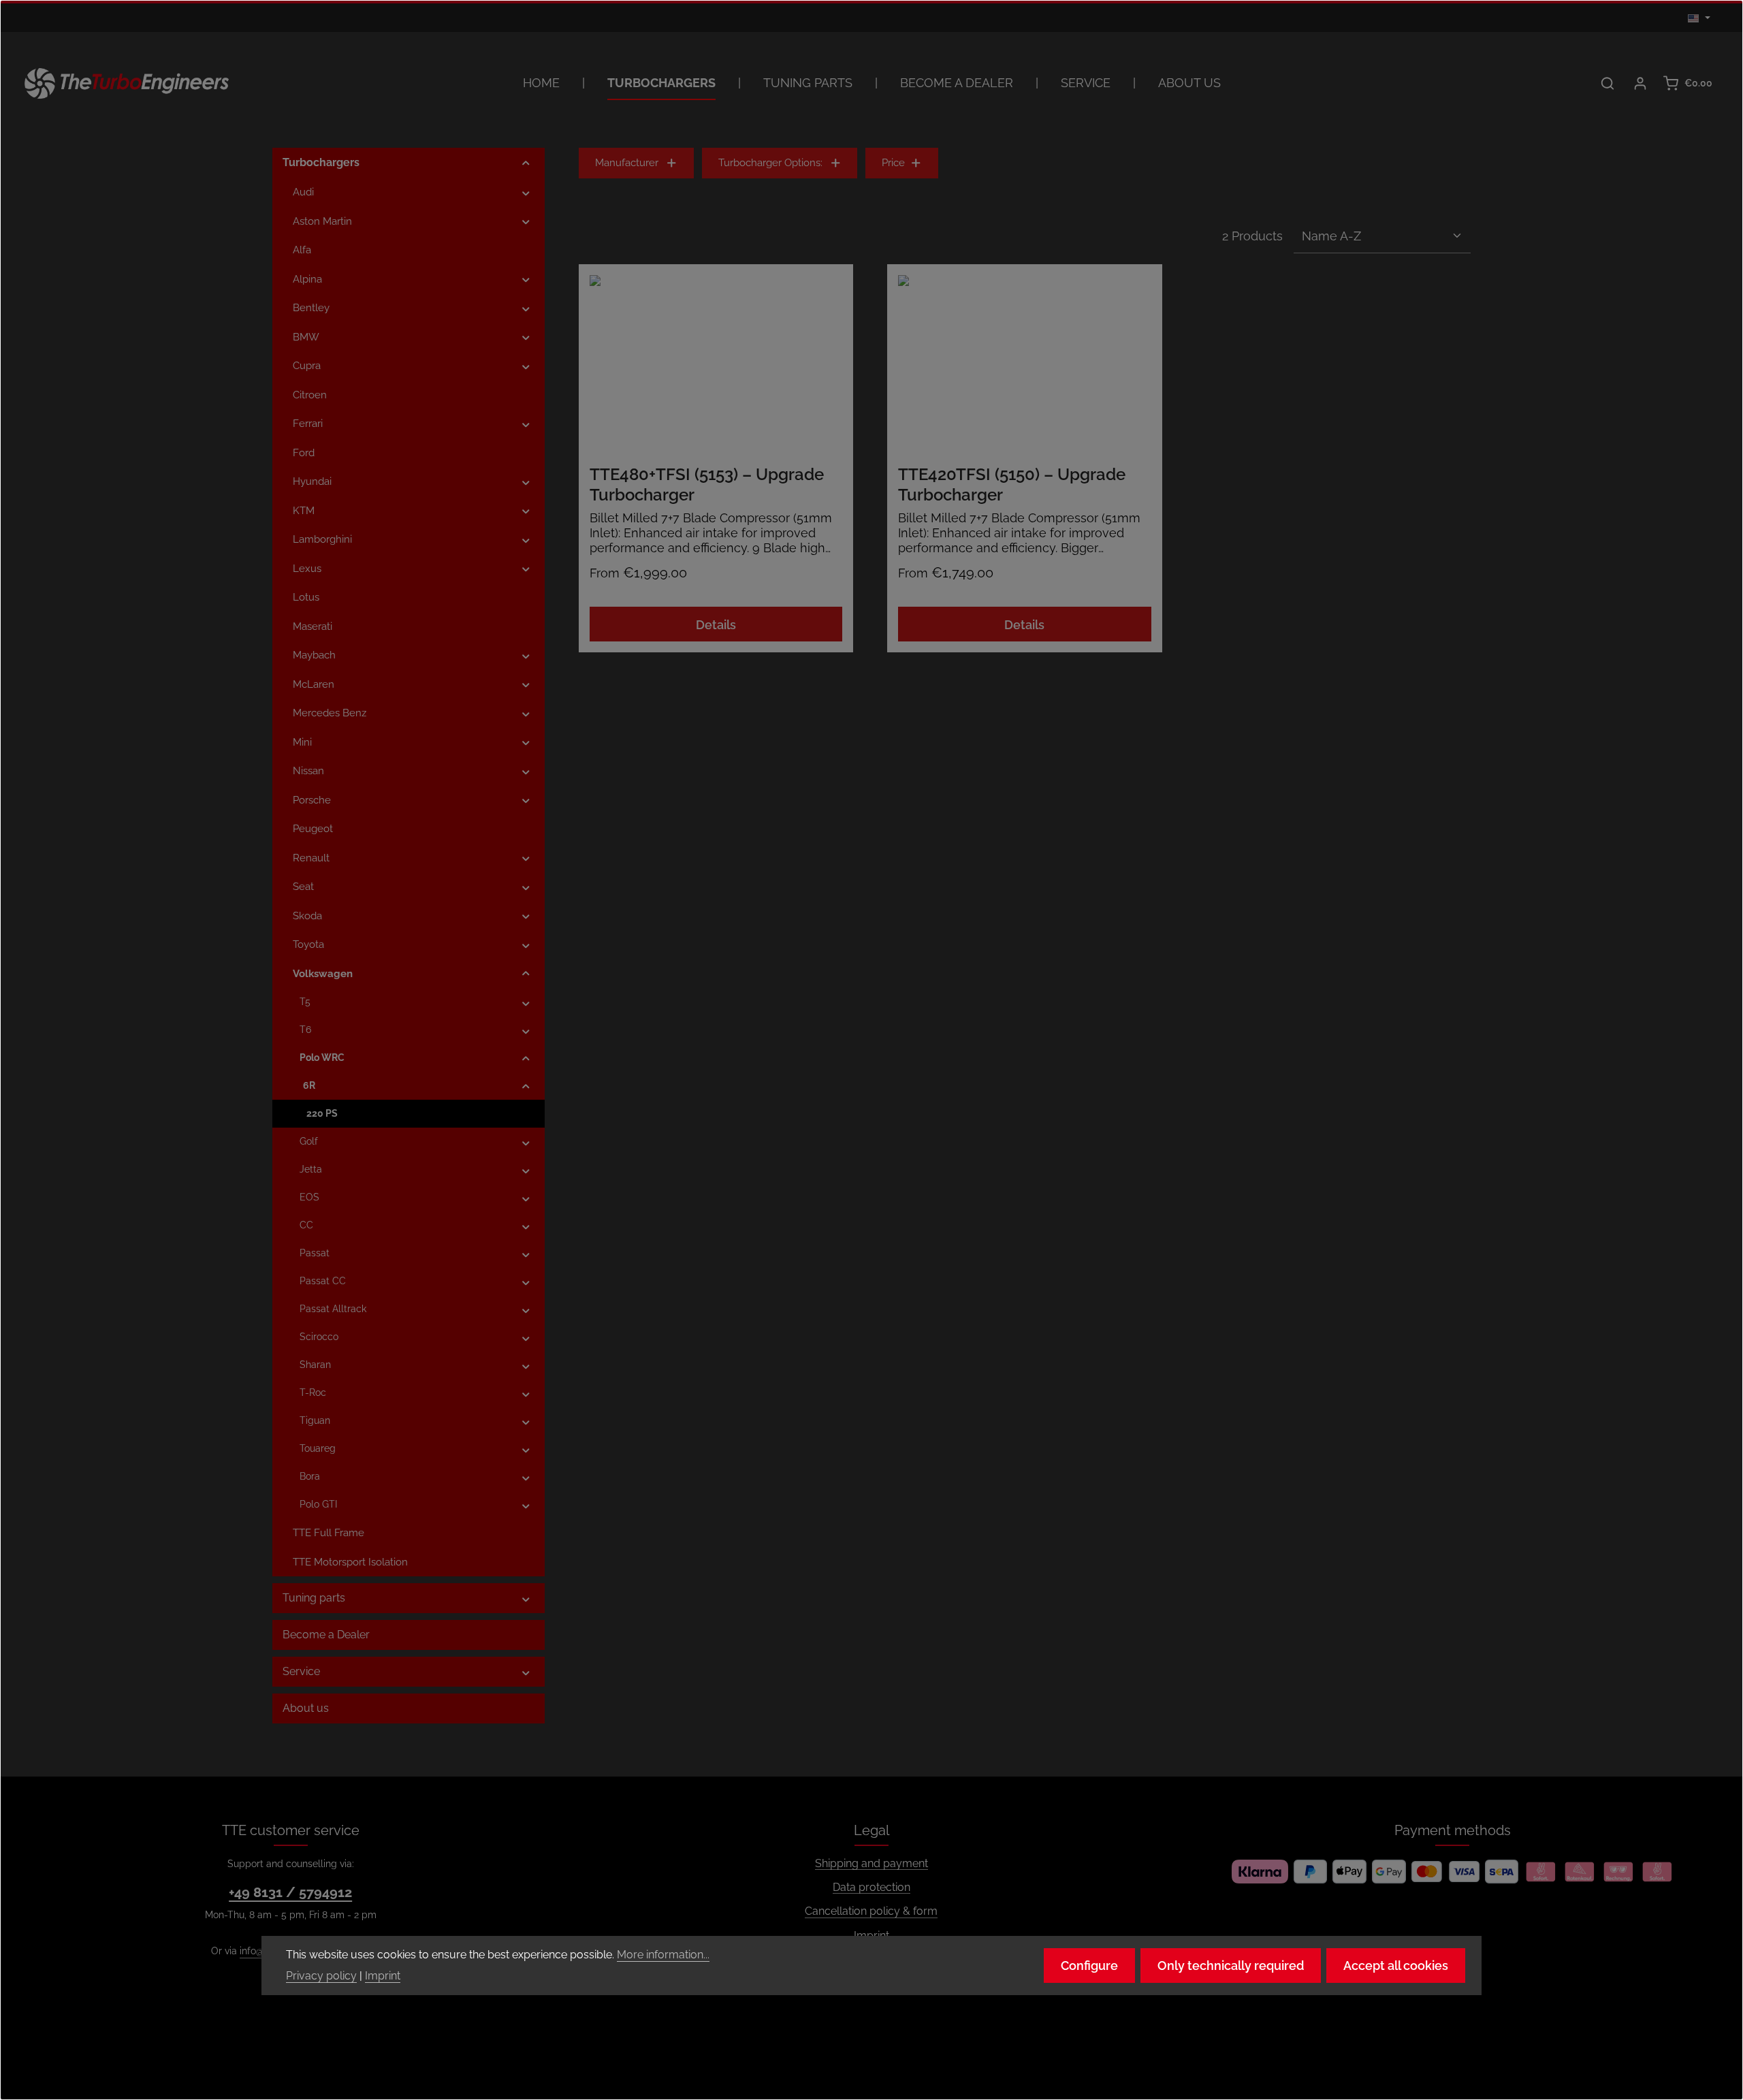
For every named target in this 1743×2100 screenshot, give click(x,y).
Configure (1089, 1966)
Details (716, 625)
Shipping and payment (871, 1863)
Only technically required (1231, 1966)
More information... (663, 1955)
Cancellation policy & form (871, 1911)
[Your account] (1640, 83)
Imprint (383, 1976)
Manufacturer (627, 163)
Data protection (871, 1887)
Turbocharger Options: (770, 163)
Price (893, 163)
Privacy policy (321, 1976)
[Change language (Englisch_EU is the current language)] (1699, 18)
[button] (526, 163)
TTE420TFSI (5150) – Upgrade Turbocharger (1012, 484)
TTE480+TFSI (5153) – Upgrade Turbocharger (707, 484)
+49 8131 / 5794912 (290, 1892)
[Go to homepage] (127, 83)
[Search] (1608, 83)
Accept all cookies (1396, 1966)
